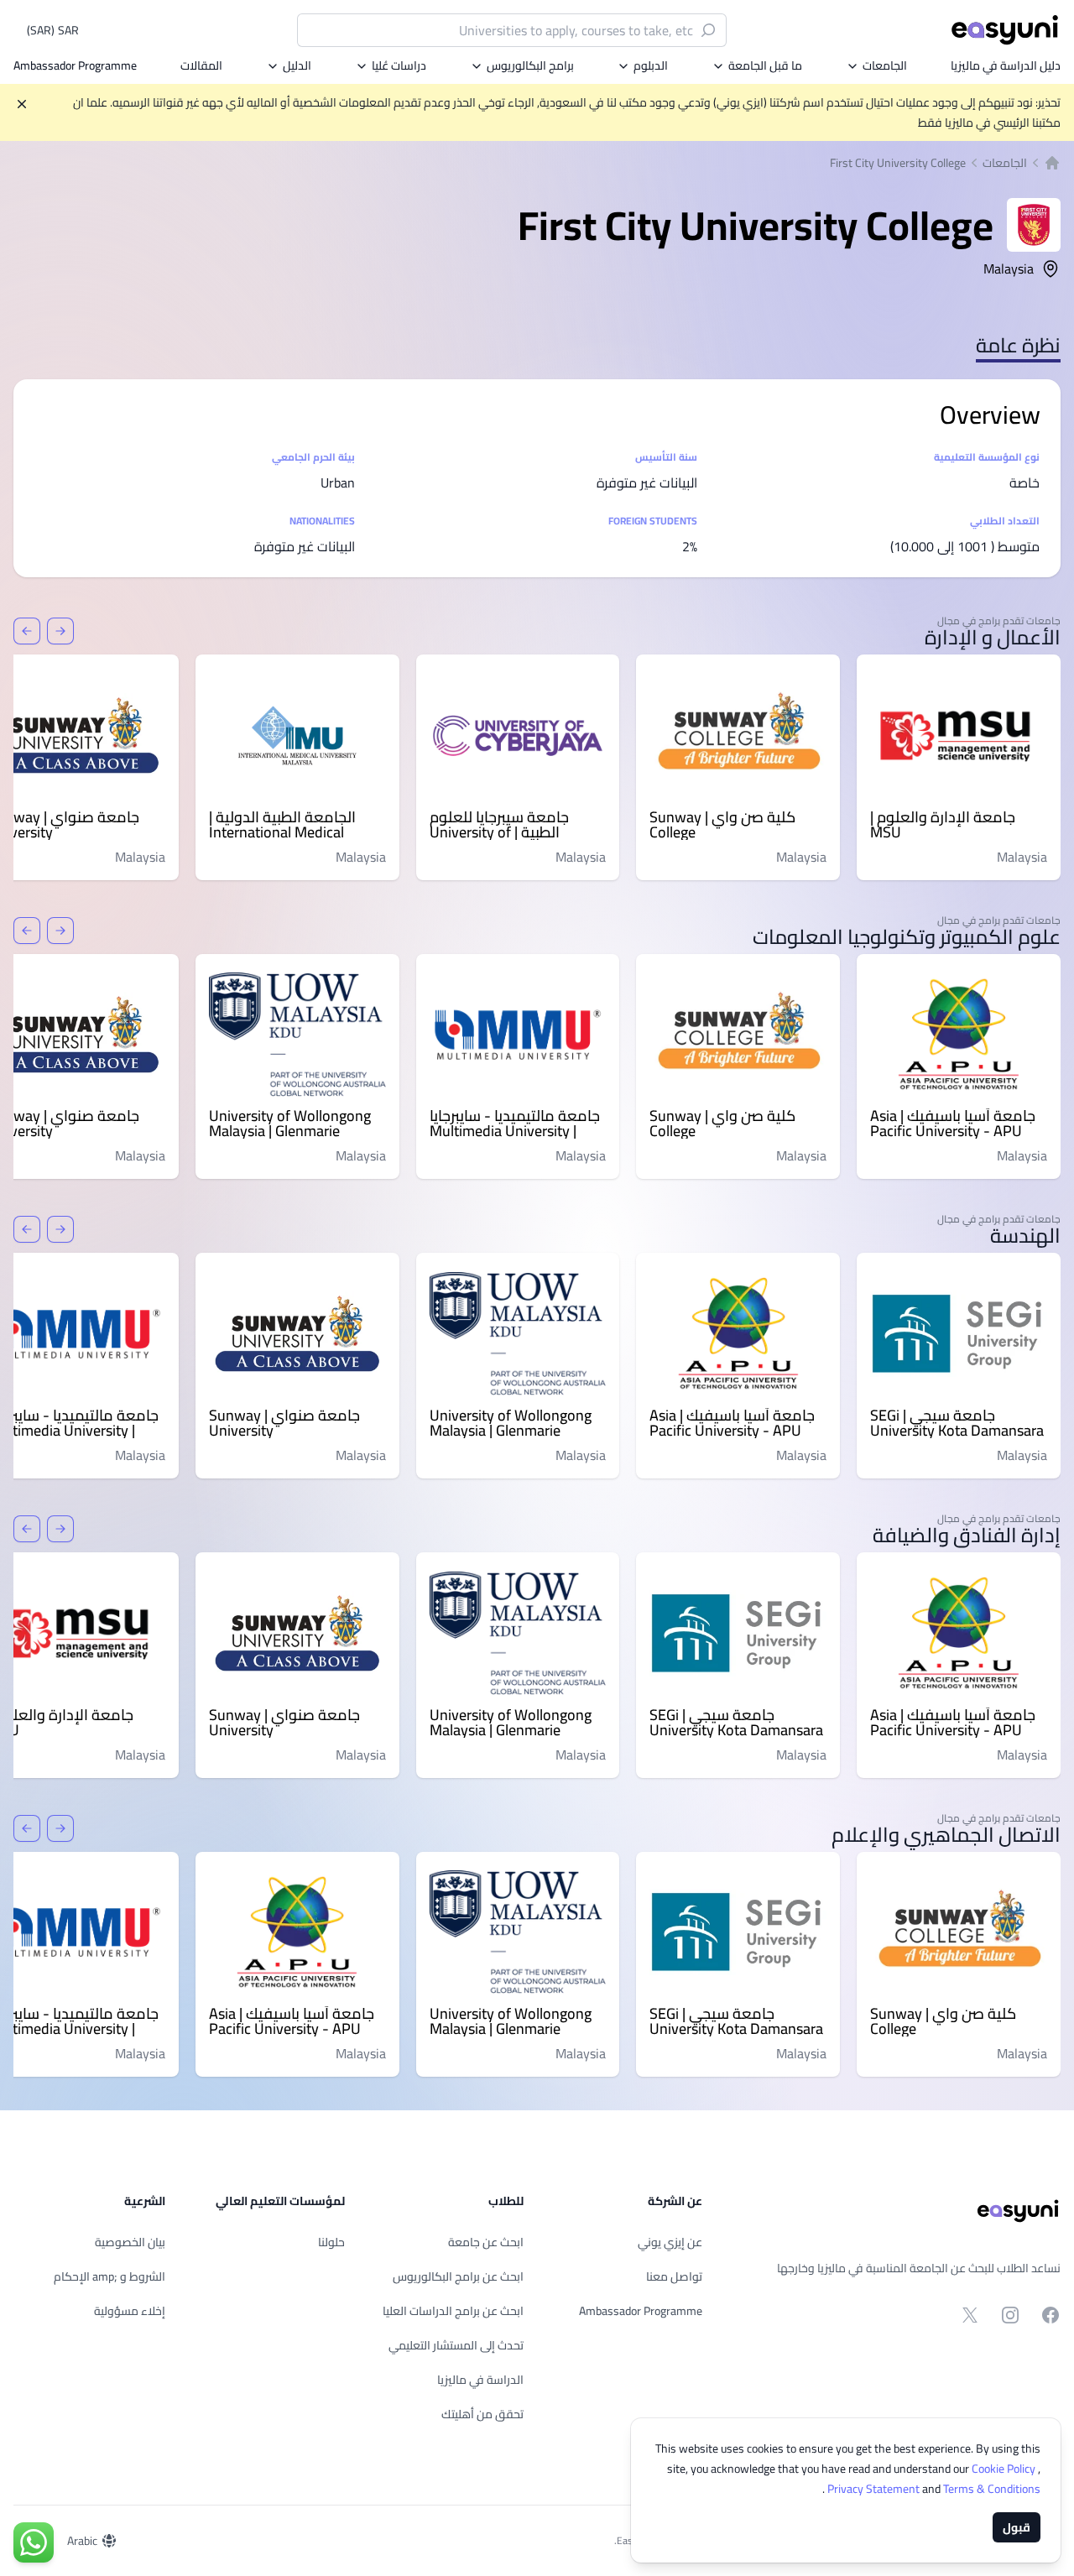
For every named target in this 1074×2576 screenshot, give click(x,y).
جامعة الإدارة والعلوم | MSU (943, 825)
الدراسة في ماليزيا (480, 2380)
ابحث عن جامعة (486, 2242)
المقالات (201, 65)
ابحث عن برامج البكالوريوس (458, 2276)
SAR (53, 30)
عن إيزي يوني (670, 2242)
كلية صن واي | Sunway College (722, 825)
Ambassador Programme (75, 65)
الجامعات (885, 65)
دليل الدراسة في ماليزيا (1006, 65)
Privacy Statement (875, 2489)
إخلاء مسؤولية (130, 2311)
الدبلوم (651, 65)
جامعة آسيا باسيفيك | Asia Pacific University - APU (953, 1124)
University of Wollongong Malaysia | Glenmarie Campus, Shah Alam (290, 1124)
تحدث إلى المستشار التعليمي (456, 2345)
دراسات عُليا (399, 65)
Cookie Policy (1005, 2469)
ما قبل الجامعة (765, 65)
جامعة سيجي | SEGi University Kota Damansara (957, 1423)
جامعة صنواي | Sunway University (284, 1423)
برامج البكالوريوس (530, 65)
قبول (1017, 2527)
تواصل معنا (674, 2276)
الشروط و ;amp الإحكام (109, 2276)
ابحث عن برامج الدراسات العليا (453, 2311)
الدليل (297, 65)
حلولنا (331, 2242)
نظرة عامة (1018, 345)
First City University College (898, 163)
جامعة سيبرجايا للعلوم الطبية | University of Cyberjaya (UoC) (499, 825)
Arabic (82, 2541)
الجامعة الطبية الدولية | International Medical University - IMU (282, 825)
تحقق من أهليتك (482, 2414)
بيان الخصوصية (130, 2242)
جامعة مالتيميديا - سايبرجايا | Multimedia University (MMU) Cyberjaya (515, 1124)
